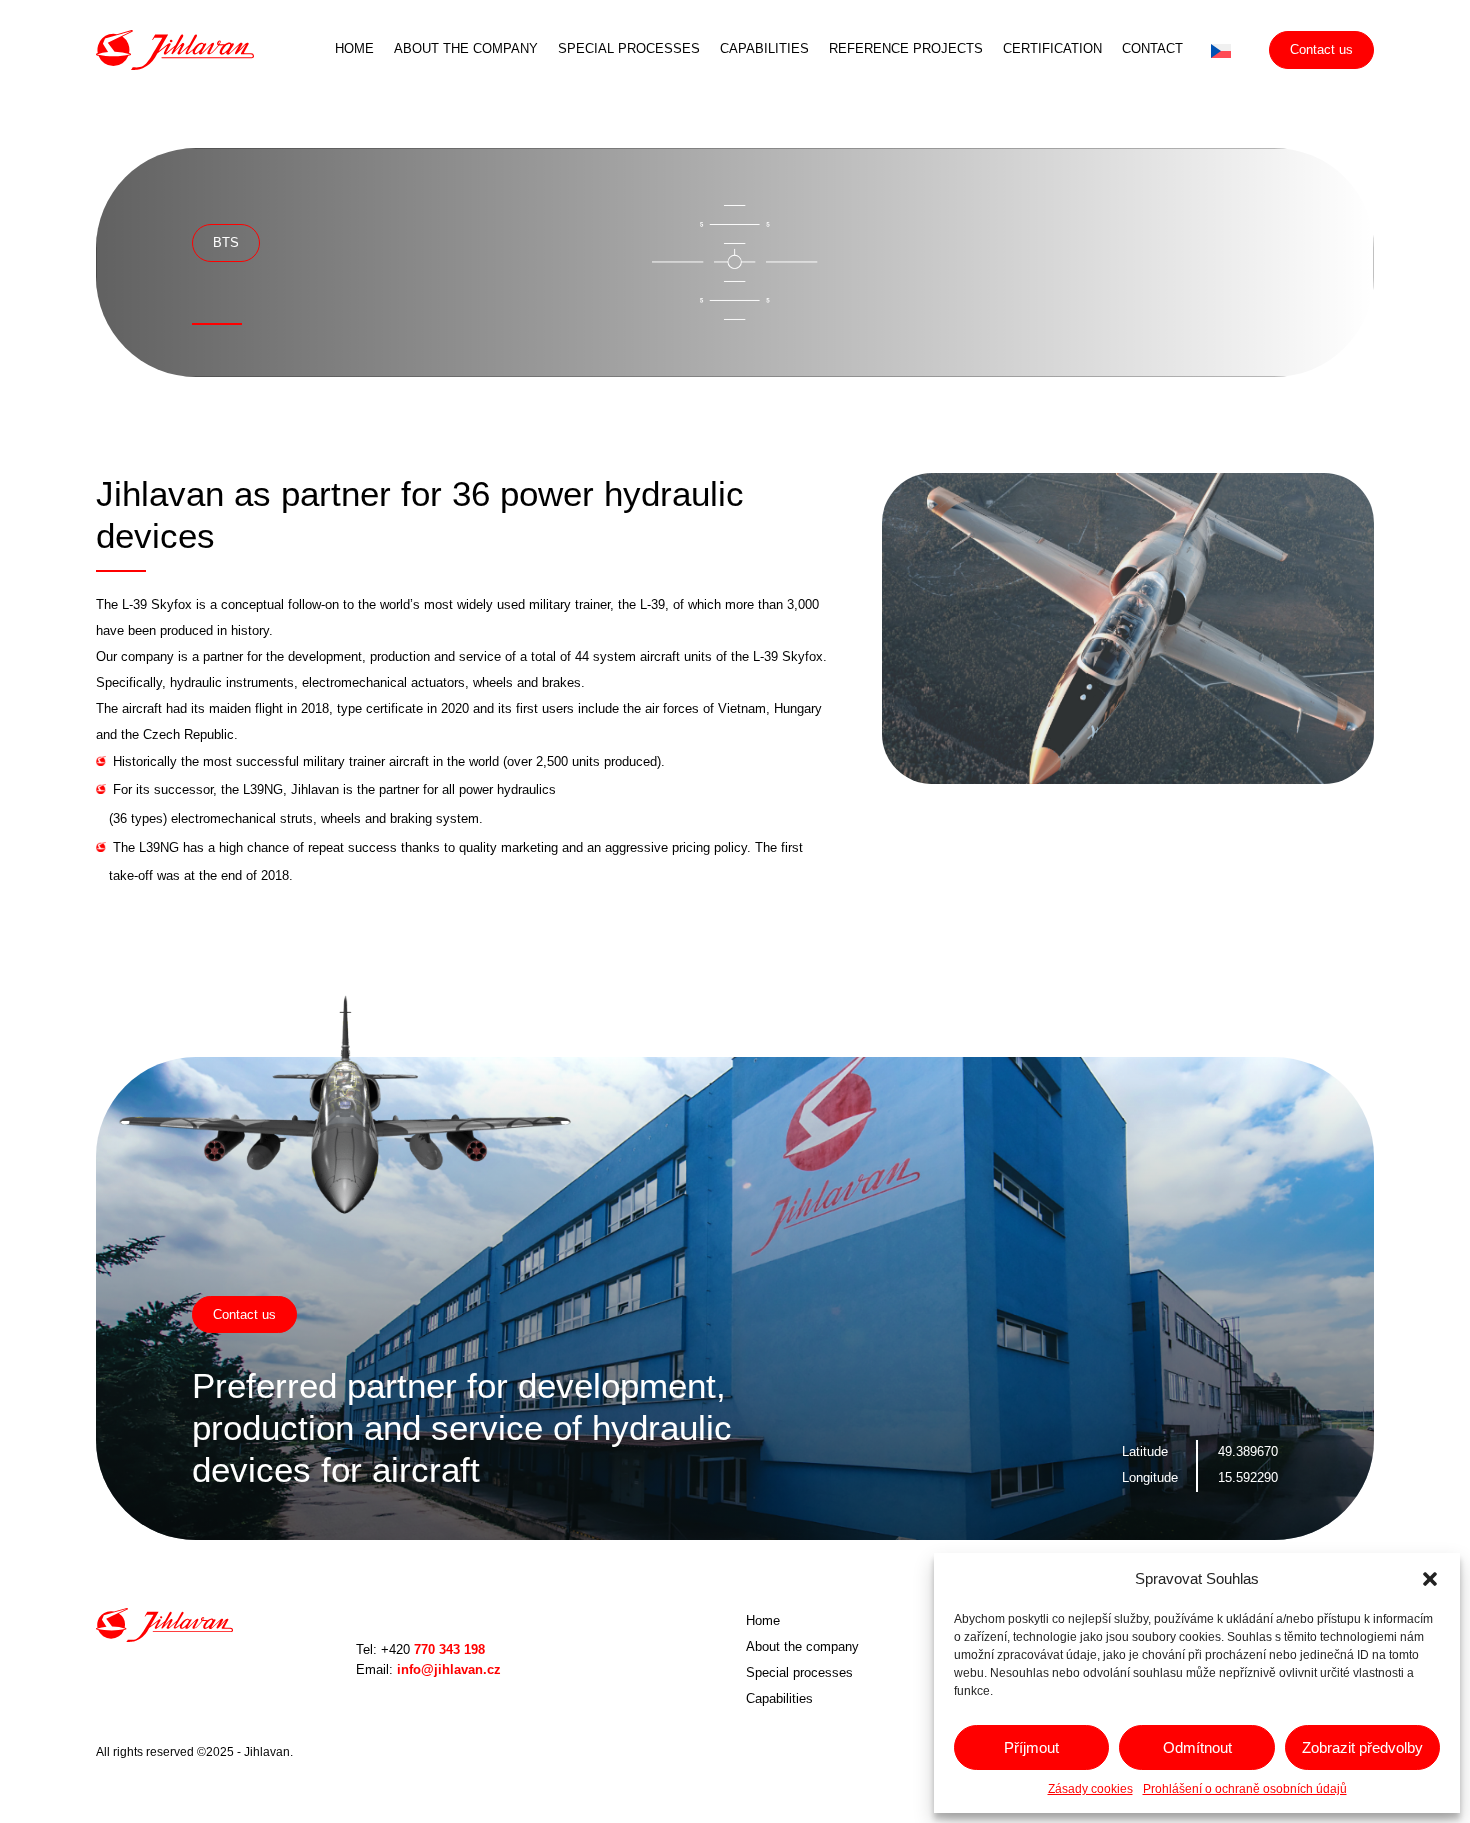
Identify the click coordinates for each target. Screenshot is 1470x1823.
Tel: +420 (420, 1649)
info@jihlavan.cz (428, 1669)
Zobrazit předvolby (1362, 1747)
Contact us (1321, 49)
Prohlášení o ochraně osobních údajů (1245, 1789)
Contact (1152, 48)
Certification (1052, 48)
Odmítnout (1197, 1747)
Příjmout (1031, 1747)
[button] (1430, 1579)
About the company (466, 48)
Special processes (629, 48)
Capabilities (764, 48)
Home (354, 48)
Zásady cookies (1090, 1789)
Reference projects (906, 48)
